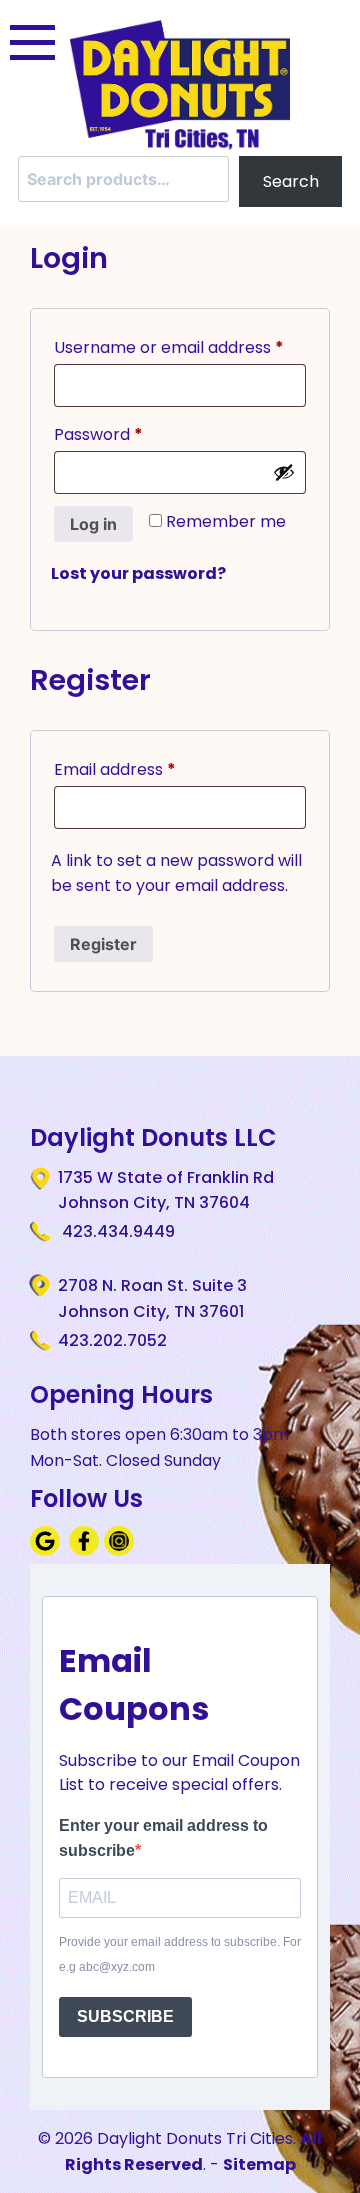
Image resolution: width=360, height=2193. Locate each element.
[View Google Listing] (47, 1550)
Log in (93, 524)
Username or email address (180, 347)
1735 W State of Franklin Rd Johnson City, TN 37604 (166, 1190)
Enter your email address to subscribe (163, 1838)
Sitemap (259, 2164)
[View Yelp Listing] (121, 1550)
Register (103, 944)
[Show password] (284, 472)
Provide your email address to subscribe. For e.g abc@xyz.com (180, 1955)
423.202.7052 (112, 1340)
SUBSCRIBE (125, 2016)
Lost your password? (138, 573)
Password (132, 434)
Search (291, 181)
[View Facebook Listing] (86, 1550)
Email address (149, 769)
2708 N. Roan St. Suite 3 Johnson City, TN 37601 (152, 1298)
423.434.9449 (116, 1231)
